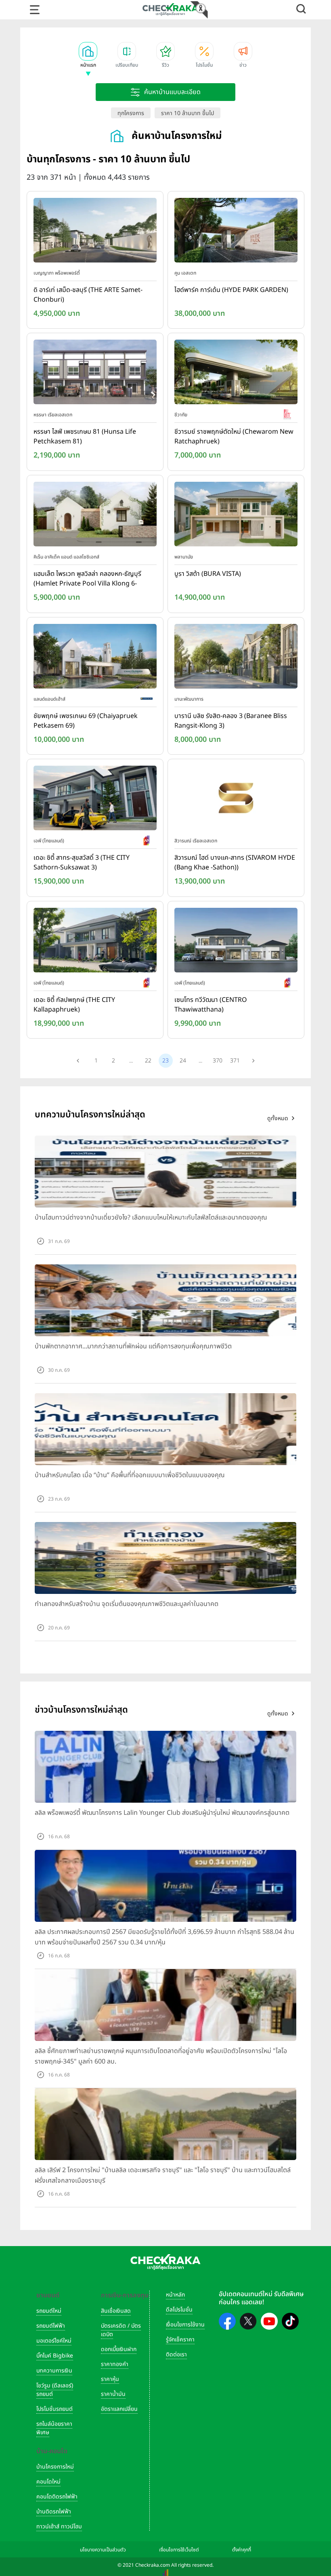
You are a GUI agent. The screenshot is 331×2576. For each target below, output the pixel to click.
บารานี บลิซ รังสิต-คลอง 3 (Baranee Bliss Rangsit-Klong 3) (231, 721)
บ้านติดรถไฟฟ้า (54, 2512)
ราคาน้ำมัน (113, 2394)
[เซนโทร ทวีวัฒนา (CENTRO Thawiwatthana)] (236, 942)
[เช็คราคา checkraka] (170, 9)
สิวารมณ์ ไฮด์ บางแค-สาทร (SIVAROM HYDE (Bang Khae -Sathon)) (235, 863)
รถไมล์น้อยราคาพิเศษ (54, 2428)
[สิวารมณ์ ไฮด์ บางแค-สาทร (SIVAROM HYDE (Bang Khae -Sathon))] (236, 800)
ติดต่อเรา (176, 2355)
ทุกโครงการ (131, 113)
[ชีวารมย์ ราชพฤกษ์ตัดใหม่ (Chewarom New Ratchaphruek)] (236, 374)
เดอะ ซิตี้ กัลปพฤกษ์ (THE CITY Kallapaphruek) (74, 1005)
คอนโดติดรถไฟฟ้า (57, 2497)
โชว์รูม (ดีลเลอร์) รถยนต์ (55, 2390)
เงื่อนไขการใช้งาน (185, 2325)
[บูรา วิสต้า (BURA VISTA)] (236, 516)
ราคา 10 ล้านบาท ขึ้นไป (187, 113)
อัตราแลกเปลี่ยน (119, 2409)
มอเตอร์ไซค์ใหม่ (54, 2341)
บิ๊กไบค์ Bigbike (55, 2356)
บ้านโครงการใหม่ (55, 2467)
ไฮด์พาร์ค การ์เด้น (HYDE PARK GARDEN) (231, 290)
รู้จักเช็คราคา (180, 2340)
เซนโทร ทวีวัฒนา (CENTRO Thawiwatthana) (211, 1005)
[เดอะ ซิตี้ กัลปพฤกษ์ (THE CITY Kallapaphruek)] (95, 942)
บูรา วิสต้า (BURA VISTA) (208, 574)
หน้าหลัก (175, 2295)
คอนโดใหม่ (48, 2482)
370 (218, 1061)
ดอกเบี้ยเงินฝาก (119, 2349)
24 (183, 1061)
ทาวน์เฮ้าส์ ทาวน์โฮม (59, 2527)
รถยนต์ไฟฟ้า (51, 2326)
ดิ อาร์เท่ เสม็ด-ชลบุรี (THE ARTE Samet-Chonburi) (88, 295)
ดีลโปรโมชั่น (179, 2310)
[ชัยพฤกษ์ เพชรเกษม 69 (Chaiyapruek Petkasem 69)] (95, 658)
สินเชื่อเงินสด (116, 2311)
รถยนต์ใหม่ (49, 2311)
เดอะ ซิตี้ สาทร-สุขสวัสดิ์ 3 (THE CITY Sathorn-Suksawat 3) (82, 863)
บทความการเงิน (54, 2371)
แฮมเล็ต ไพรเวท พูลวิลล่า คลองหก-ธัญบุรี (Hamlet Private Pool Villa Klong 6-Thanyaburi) (87, 579)
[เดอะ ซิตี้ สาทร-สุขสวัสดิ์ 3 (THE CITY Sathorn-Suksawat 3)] (95, 800)
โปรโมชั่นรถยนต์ (54, 2409)
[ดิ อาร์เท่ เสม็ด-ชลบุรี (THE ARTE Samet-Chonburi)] (95, 232)
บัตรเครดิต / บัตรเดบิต (121, 2330)
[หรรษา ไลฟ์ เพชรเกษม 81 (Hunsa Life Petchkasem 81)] (95, 374)
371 (235, 1061)
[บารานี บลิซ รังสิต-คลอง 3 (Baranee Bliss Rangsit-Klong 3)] (236, 658)
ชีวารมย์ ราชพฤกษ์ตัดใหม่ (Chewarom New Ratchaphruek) (234, 437)
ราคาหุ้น (110, 2379)
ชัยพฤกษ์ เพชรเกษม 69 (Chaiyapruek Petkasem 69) (86, 721)
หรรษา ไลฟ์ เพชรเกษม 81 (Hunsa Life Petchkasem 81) (85, 437)
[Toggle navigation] (35, 10)
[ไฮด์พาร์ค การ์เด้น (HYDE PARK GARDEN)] (236, 232)
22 (148, 1061)
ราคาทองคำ (115, 2364)
